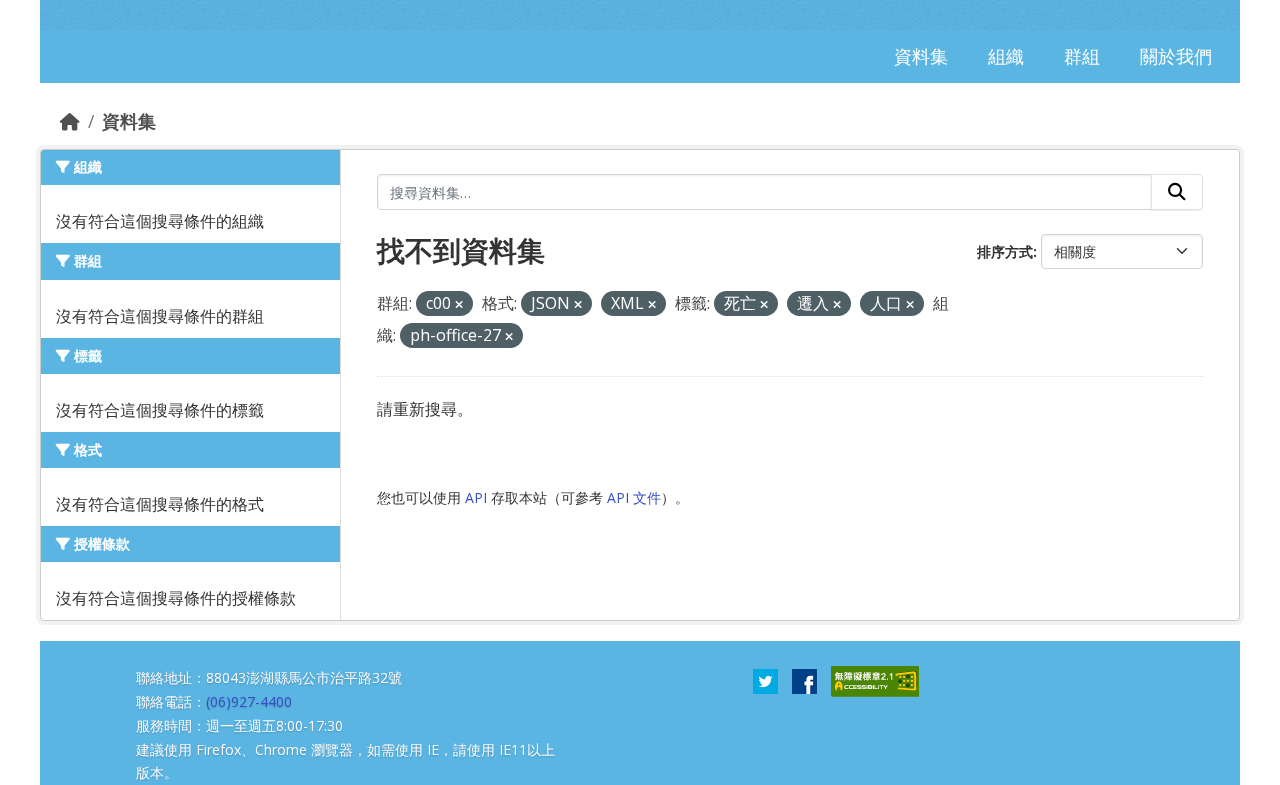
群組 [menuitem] (1082, 56)
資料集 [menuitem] (921, 56)
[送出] (1177, 192)
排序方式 (1005, 251)
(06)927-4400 (249, 701)
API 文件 (634, 497)
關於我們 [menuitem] (1176, 56)
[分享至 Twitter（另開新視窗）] (765, 680)
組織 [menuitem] (1006, 56)
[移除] (459, 304)
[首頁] (70, 121)
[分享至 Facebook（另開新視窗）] (804, 680)
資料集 (129, 121)
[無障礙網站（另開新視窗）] (875, 680)
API (476, 497)
